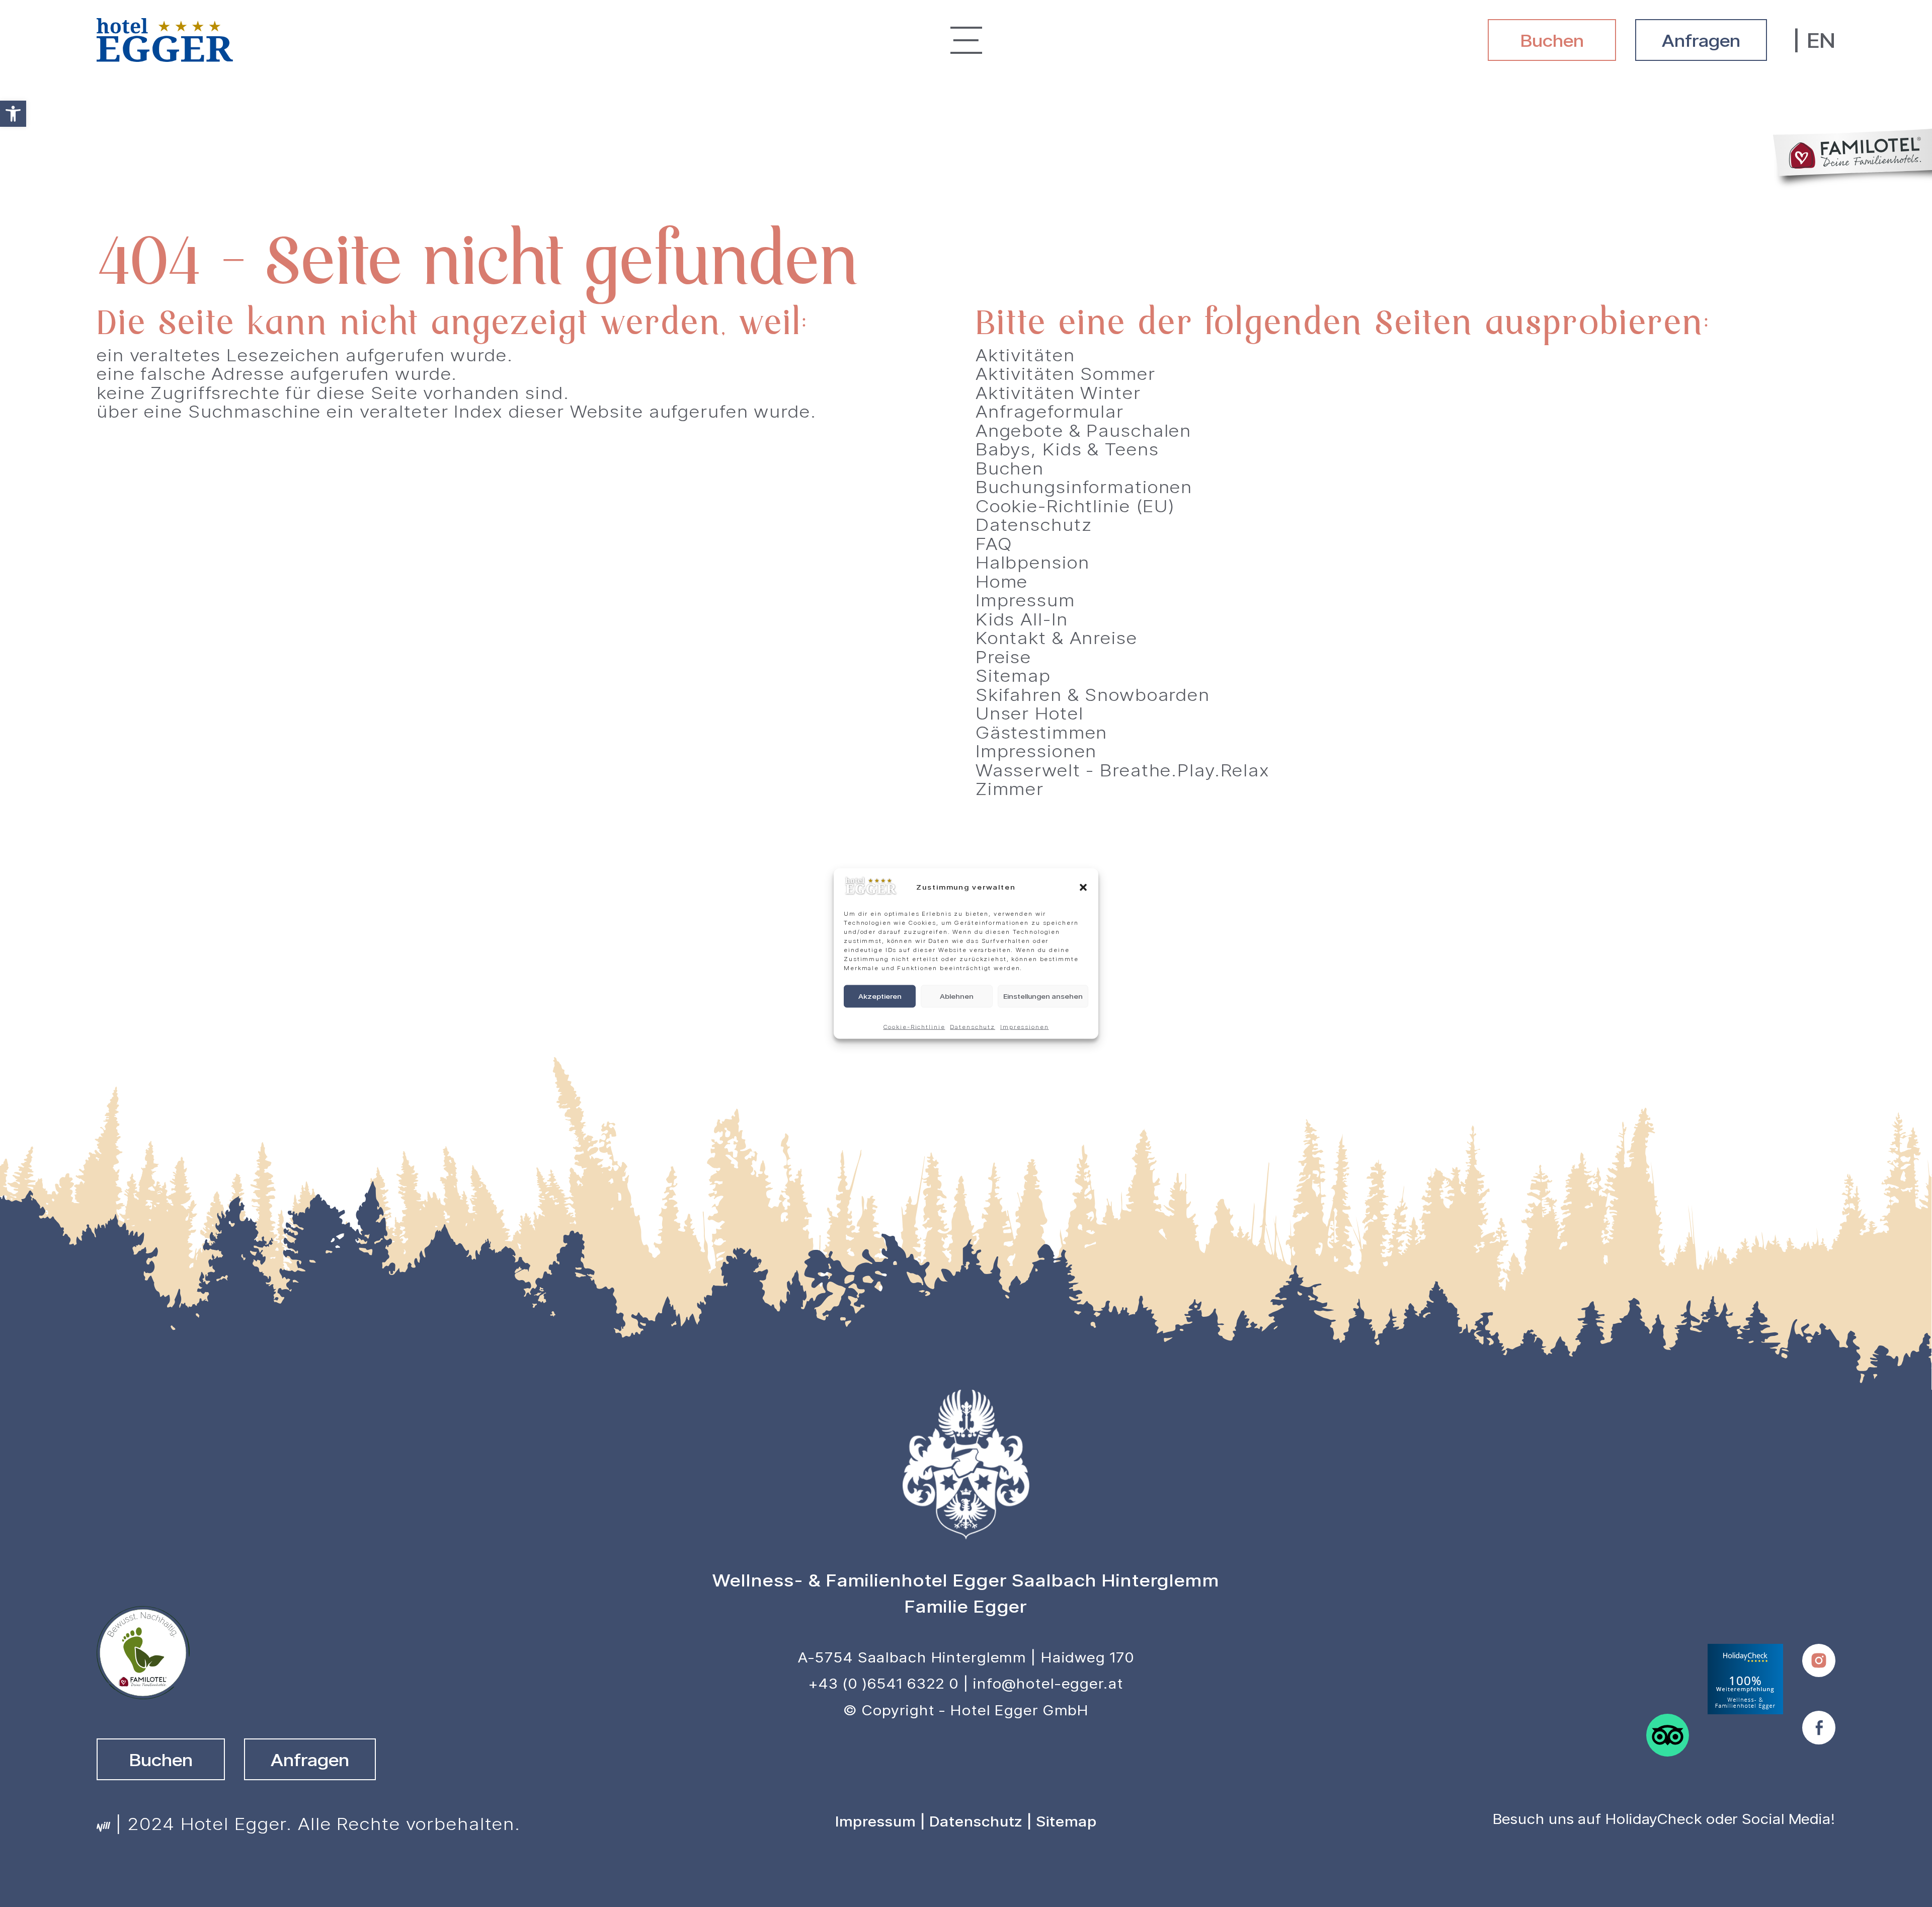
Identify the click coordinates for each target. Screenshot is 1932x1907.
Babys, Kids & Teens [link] (1067, 449)
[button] (1083, 887)
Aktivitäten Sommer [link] (1066, 373)
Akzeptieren (880, 996)
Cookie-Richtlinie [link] (914, 1026)
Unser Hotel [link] (1030, 713)
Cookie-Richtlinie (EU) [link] (1075, 505)
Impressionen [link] (1025, 1026)
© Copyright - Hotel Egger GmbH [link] (966, 1710)
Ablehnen (957, 996)
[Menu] (966, 40)
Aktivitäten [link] (1025, 354)
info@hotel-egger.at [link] (1048, 1683)
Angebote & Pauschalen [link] (1083, 430)
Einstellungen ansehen (1043, 996)
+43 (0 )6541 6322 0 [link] (884, 1683)
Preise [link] (1003, 656)
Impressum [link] (1025, 600)
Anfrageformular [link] (1050, 411)
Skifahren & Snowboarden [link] (1093, 694)
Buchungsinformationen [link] (1084, 486)
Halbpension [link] (1033, 562)
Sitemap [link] (1013, 675)
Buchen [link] (1552, 40)
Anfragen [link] (1701, 40)
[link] (13, 114)
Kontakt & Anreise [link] (1057, 637)
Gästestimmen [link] (1042, 732)
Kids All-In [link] (1022, 619)
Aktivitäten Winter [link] (1058, 392)
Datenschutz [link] (973, 1026)
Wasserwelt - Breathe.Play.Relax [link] (1123, 770)
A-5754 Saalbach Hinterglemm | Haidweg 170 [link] (966, 1657)
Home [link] (1002, 581)
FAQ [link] (994, 543)
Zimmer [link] (1010, 788)
